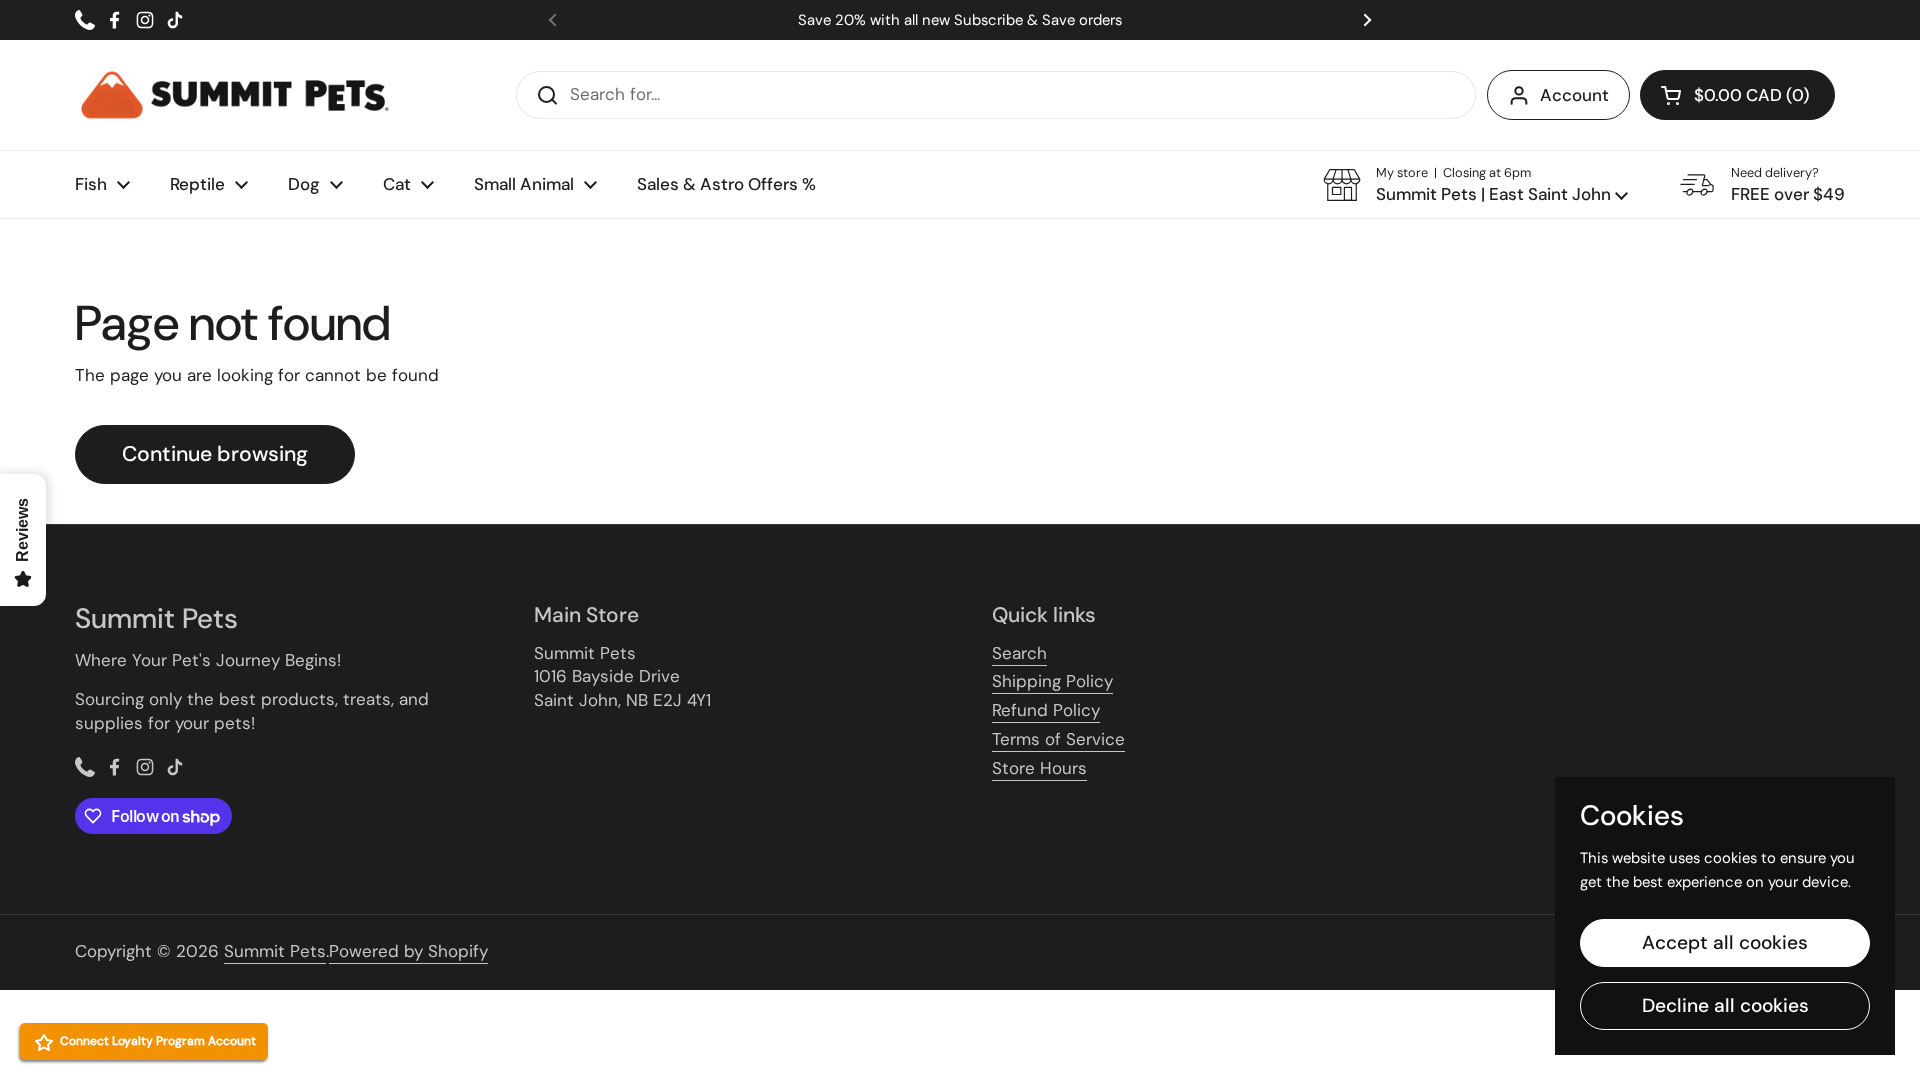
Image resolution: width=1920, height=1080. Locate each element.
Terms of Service (1058, 739)
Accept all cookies (1725, 942)
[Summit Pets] (235, 95)
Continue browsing (215, 454)
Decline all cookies (1725, 1005)
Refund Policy (1046, 710)
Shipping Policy (1052, 681)
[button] (1475, 185)
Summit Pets (275, 951)
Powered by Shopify (408, 951)
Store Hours (1039, 768)
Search (1019, 653)
